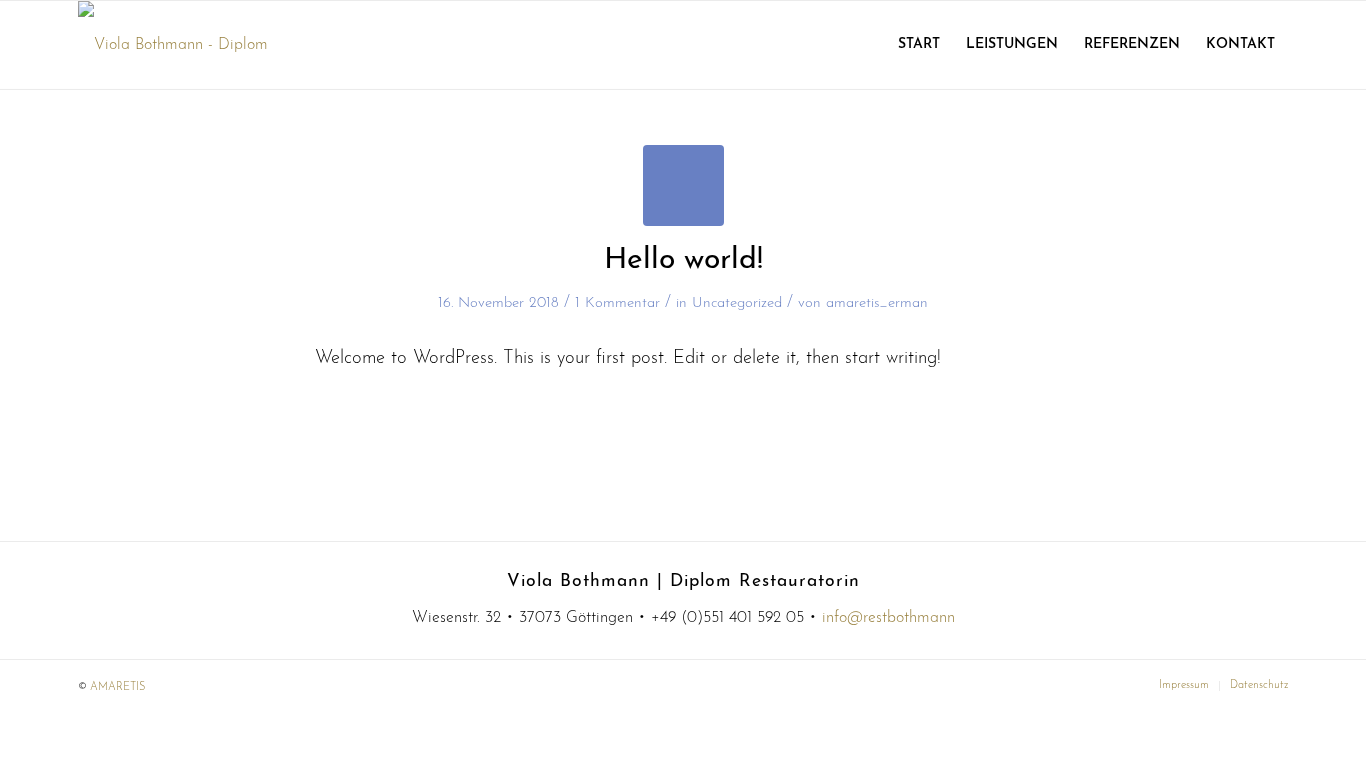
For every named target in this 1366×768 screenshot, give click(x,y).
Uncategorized (737, 303)
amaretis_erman (877, 303)
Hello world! (683, 260)
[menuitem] (919, 45)
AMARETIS (117, 687)
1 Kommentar (617, 303)
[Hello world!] (683, 185)
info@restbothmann (888, 618)
